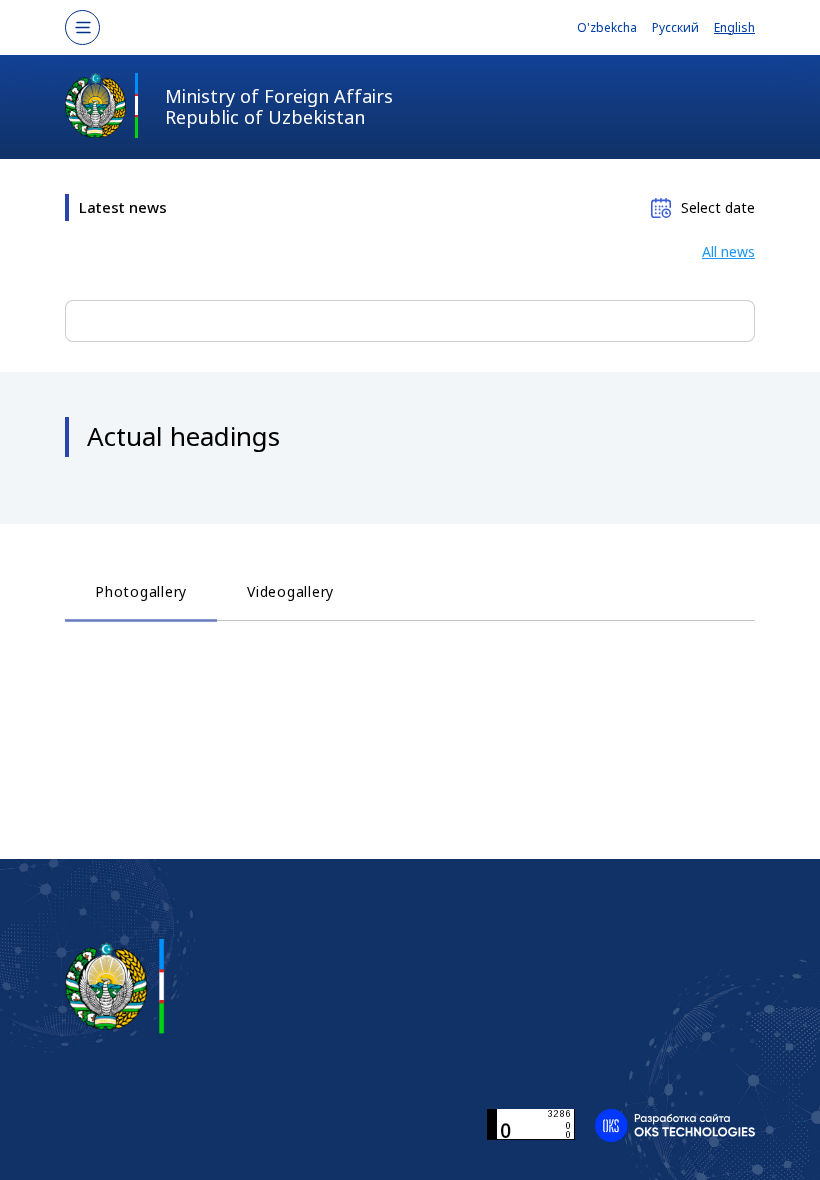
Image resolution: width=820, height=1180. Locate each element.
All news (728, 252)
